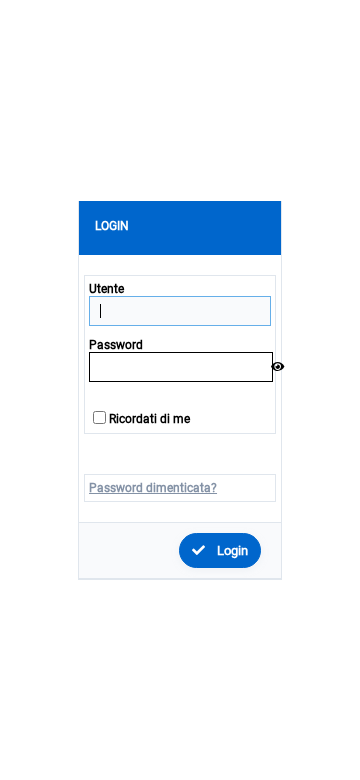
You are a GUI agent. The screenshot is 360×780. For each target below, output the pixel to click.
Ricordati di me (149, 419)
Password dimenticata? (153, 488)
